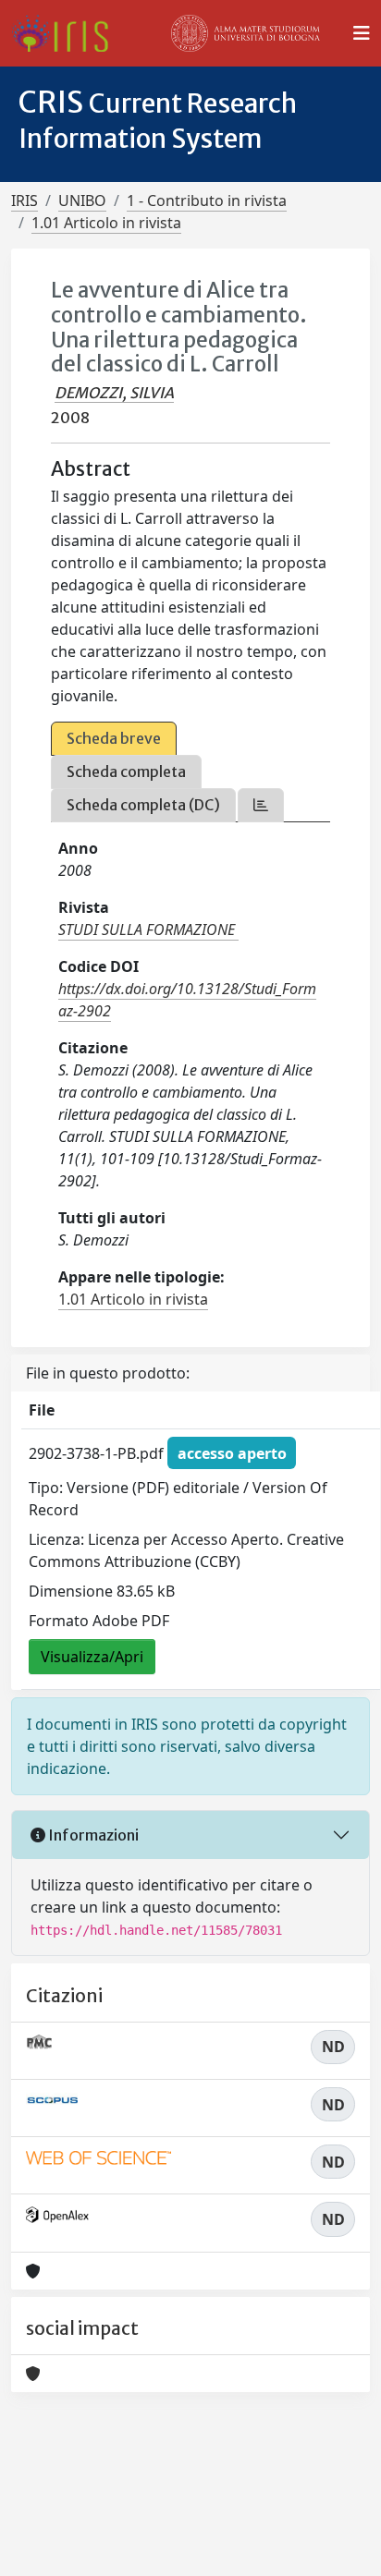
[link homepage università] (246, 33)
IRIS (25, 200)
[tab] (261, 805)
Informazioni (92, 1835)
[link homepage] (67, 33)
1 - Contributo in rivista (207, 200)
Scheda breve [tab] (114, 738)
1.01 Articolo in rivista (106, 223)
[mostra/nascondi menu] (362, 33)
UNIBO (82, 200)
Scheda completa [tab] (126, 772)
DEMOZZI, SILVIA (114, 393)
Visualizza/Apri (92, 1657)
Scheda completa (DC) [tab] (143, 805)
